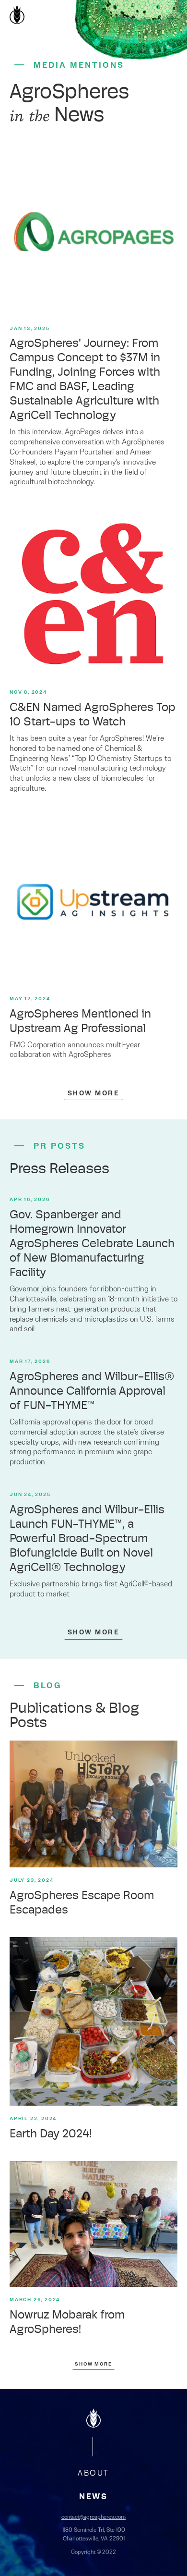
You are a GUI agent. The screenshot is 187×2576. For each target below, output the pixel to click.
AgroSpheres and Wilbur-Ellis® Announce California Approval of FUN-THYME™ (92, 1392)
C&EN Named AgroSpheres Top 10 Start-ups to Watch (93, 715)
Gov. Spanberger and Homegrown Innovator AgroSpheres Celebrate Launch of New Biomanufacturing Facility (92, 1244)
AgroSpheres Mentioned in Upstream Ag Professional (80, 1022)
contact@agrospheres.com (93, 2517)
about (93, 2473)
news (93, 2497)
